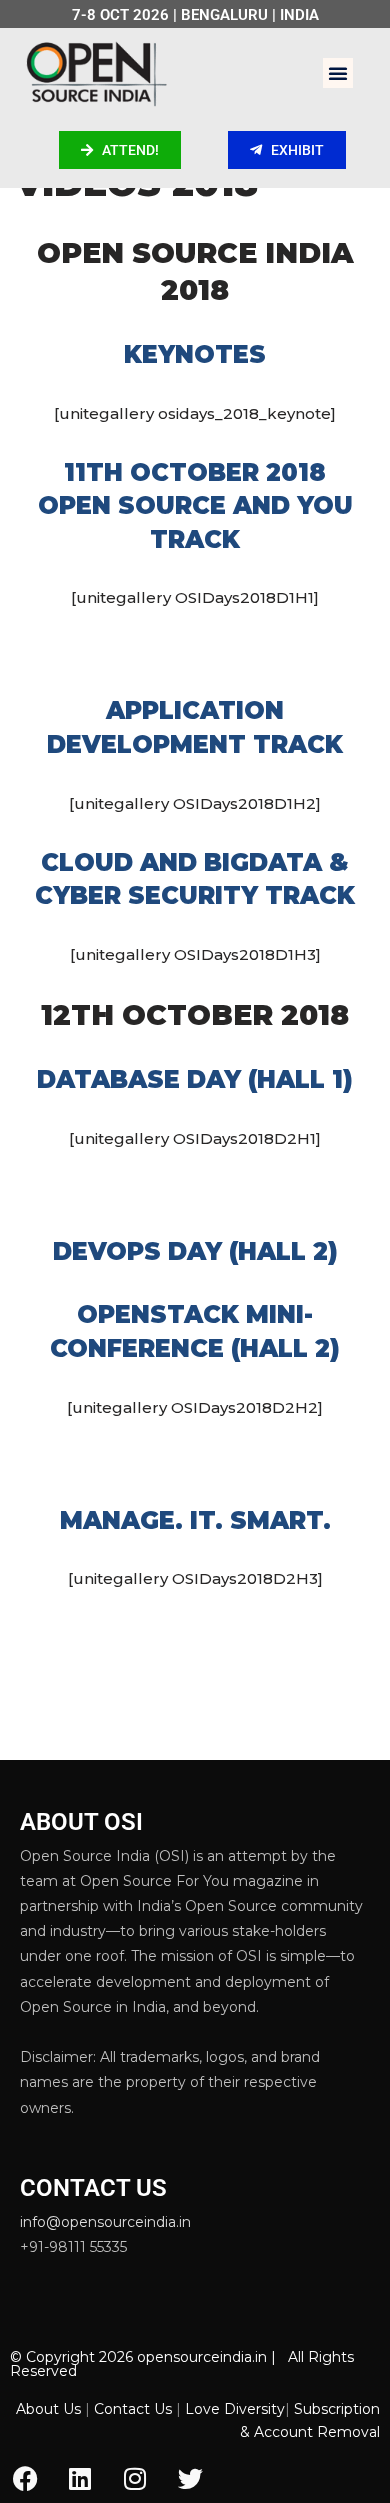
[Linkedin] (80, 2478)
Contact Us (133, 2409)
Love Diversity (235, 2409)
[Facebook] (25, 2478)
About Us (48, 2409)
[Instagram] (135, 2478)
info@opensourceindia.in (105, 2222)
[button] (338, 73)
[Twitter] (190, 2478)
